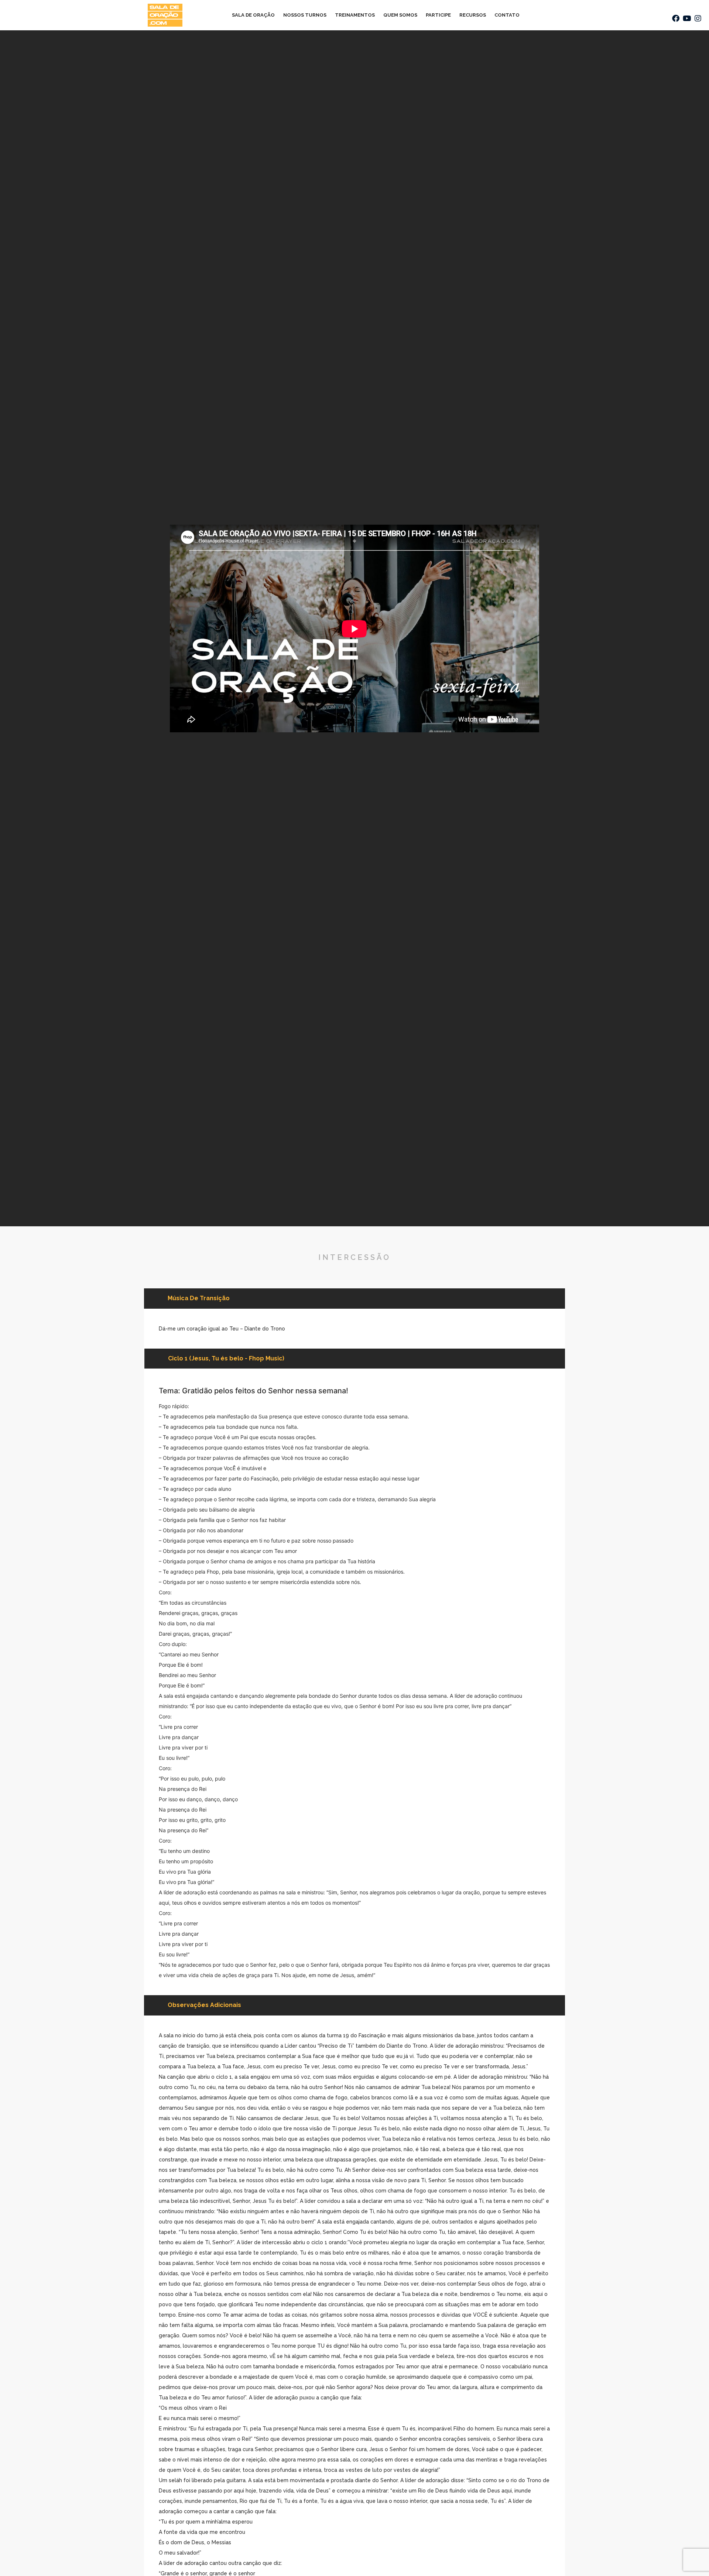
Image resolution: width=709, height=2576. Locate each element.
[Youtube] (687, 18)
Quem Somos (400, 15)
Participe (438, 15)
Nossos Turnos (305, 15)
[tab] (226, 1359)
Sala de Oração (253, 15)
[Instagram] (698, 18)
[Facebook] (676, 18)
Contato (507, 15)
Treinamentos (355, 15)
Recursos (473, 15)
